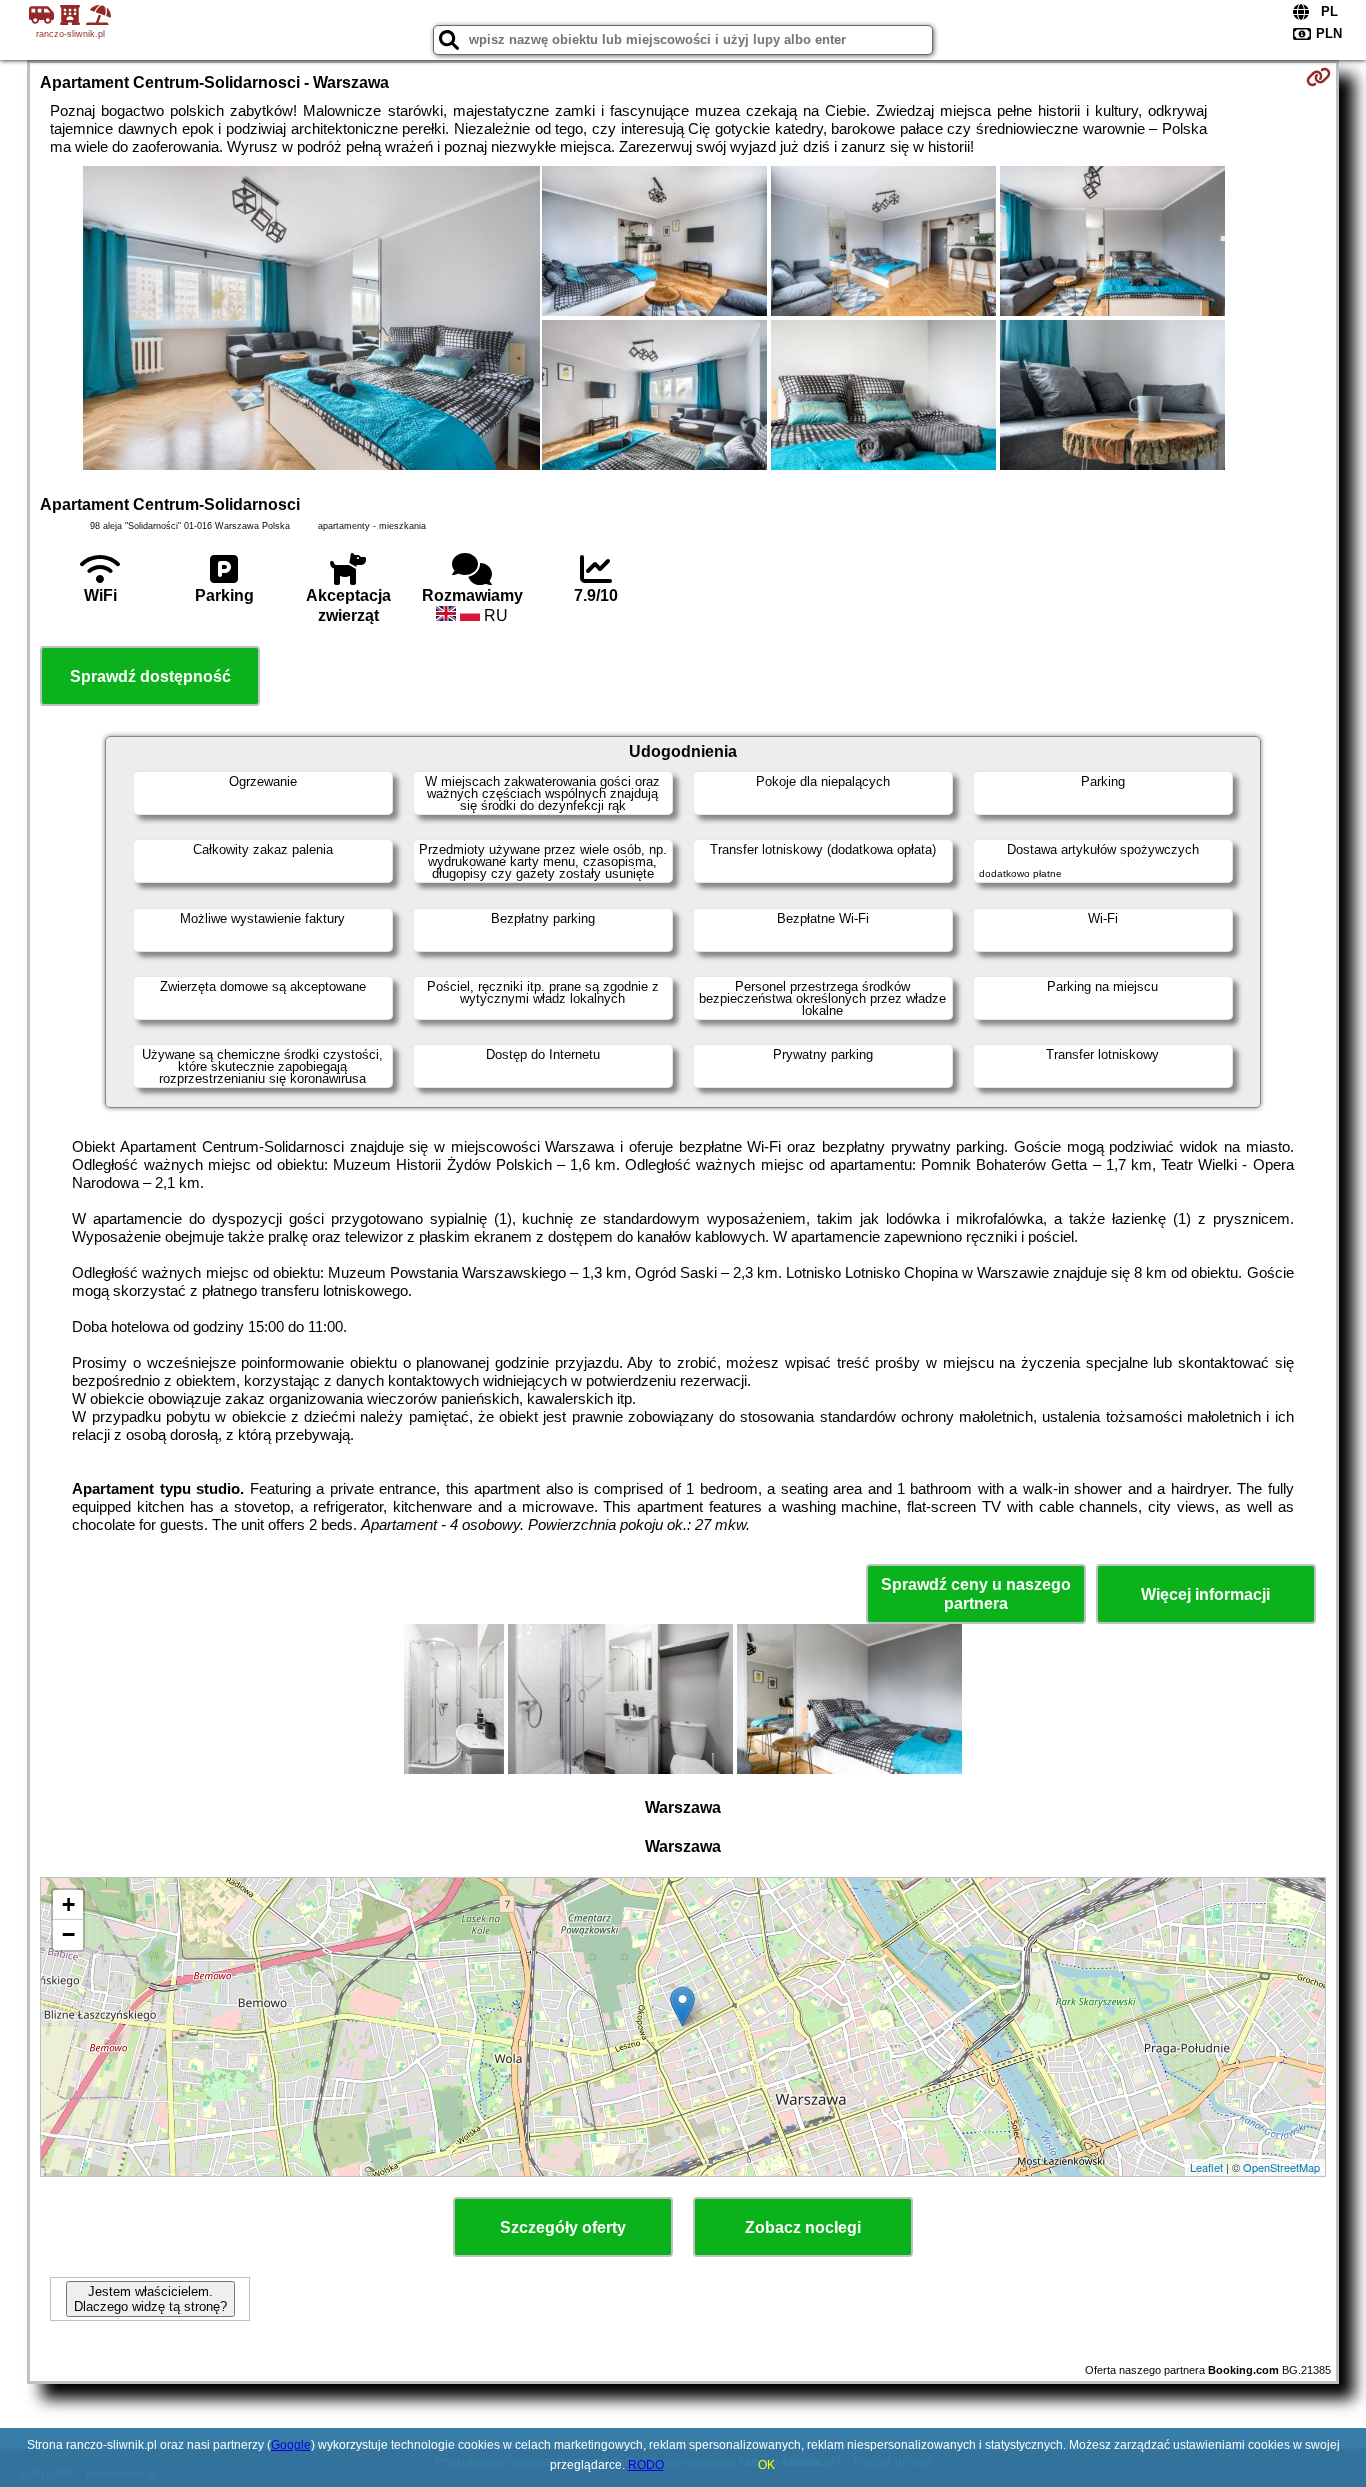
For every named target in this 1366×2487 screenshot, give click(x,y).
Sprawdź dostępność (150, 676)
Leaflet (1206, 2167)
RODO (646, 2465)
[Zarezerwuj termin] (1318, 77)
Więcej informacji (1205, 1594)
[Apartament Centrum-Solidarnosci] (311, 320)
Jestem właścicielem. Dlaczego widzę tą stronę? (150, 2299)
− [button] (68, 1934)
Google (291, 2445)
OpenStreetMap (1281, 2167)
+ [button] (68, 1904)
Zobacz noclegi (803, 2227)
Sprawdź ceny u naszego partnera (976, 1594)
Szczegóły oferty (563, 2227)
